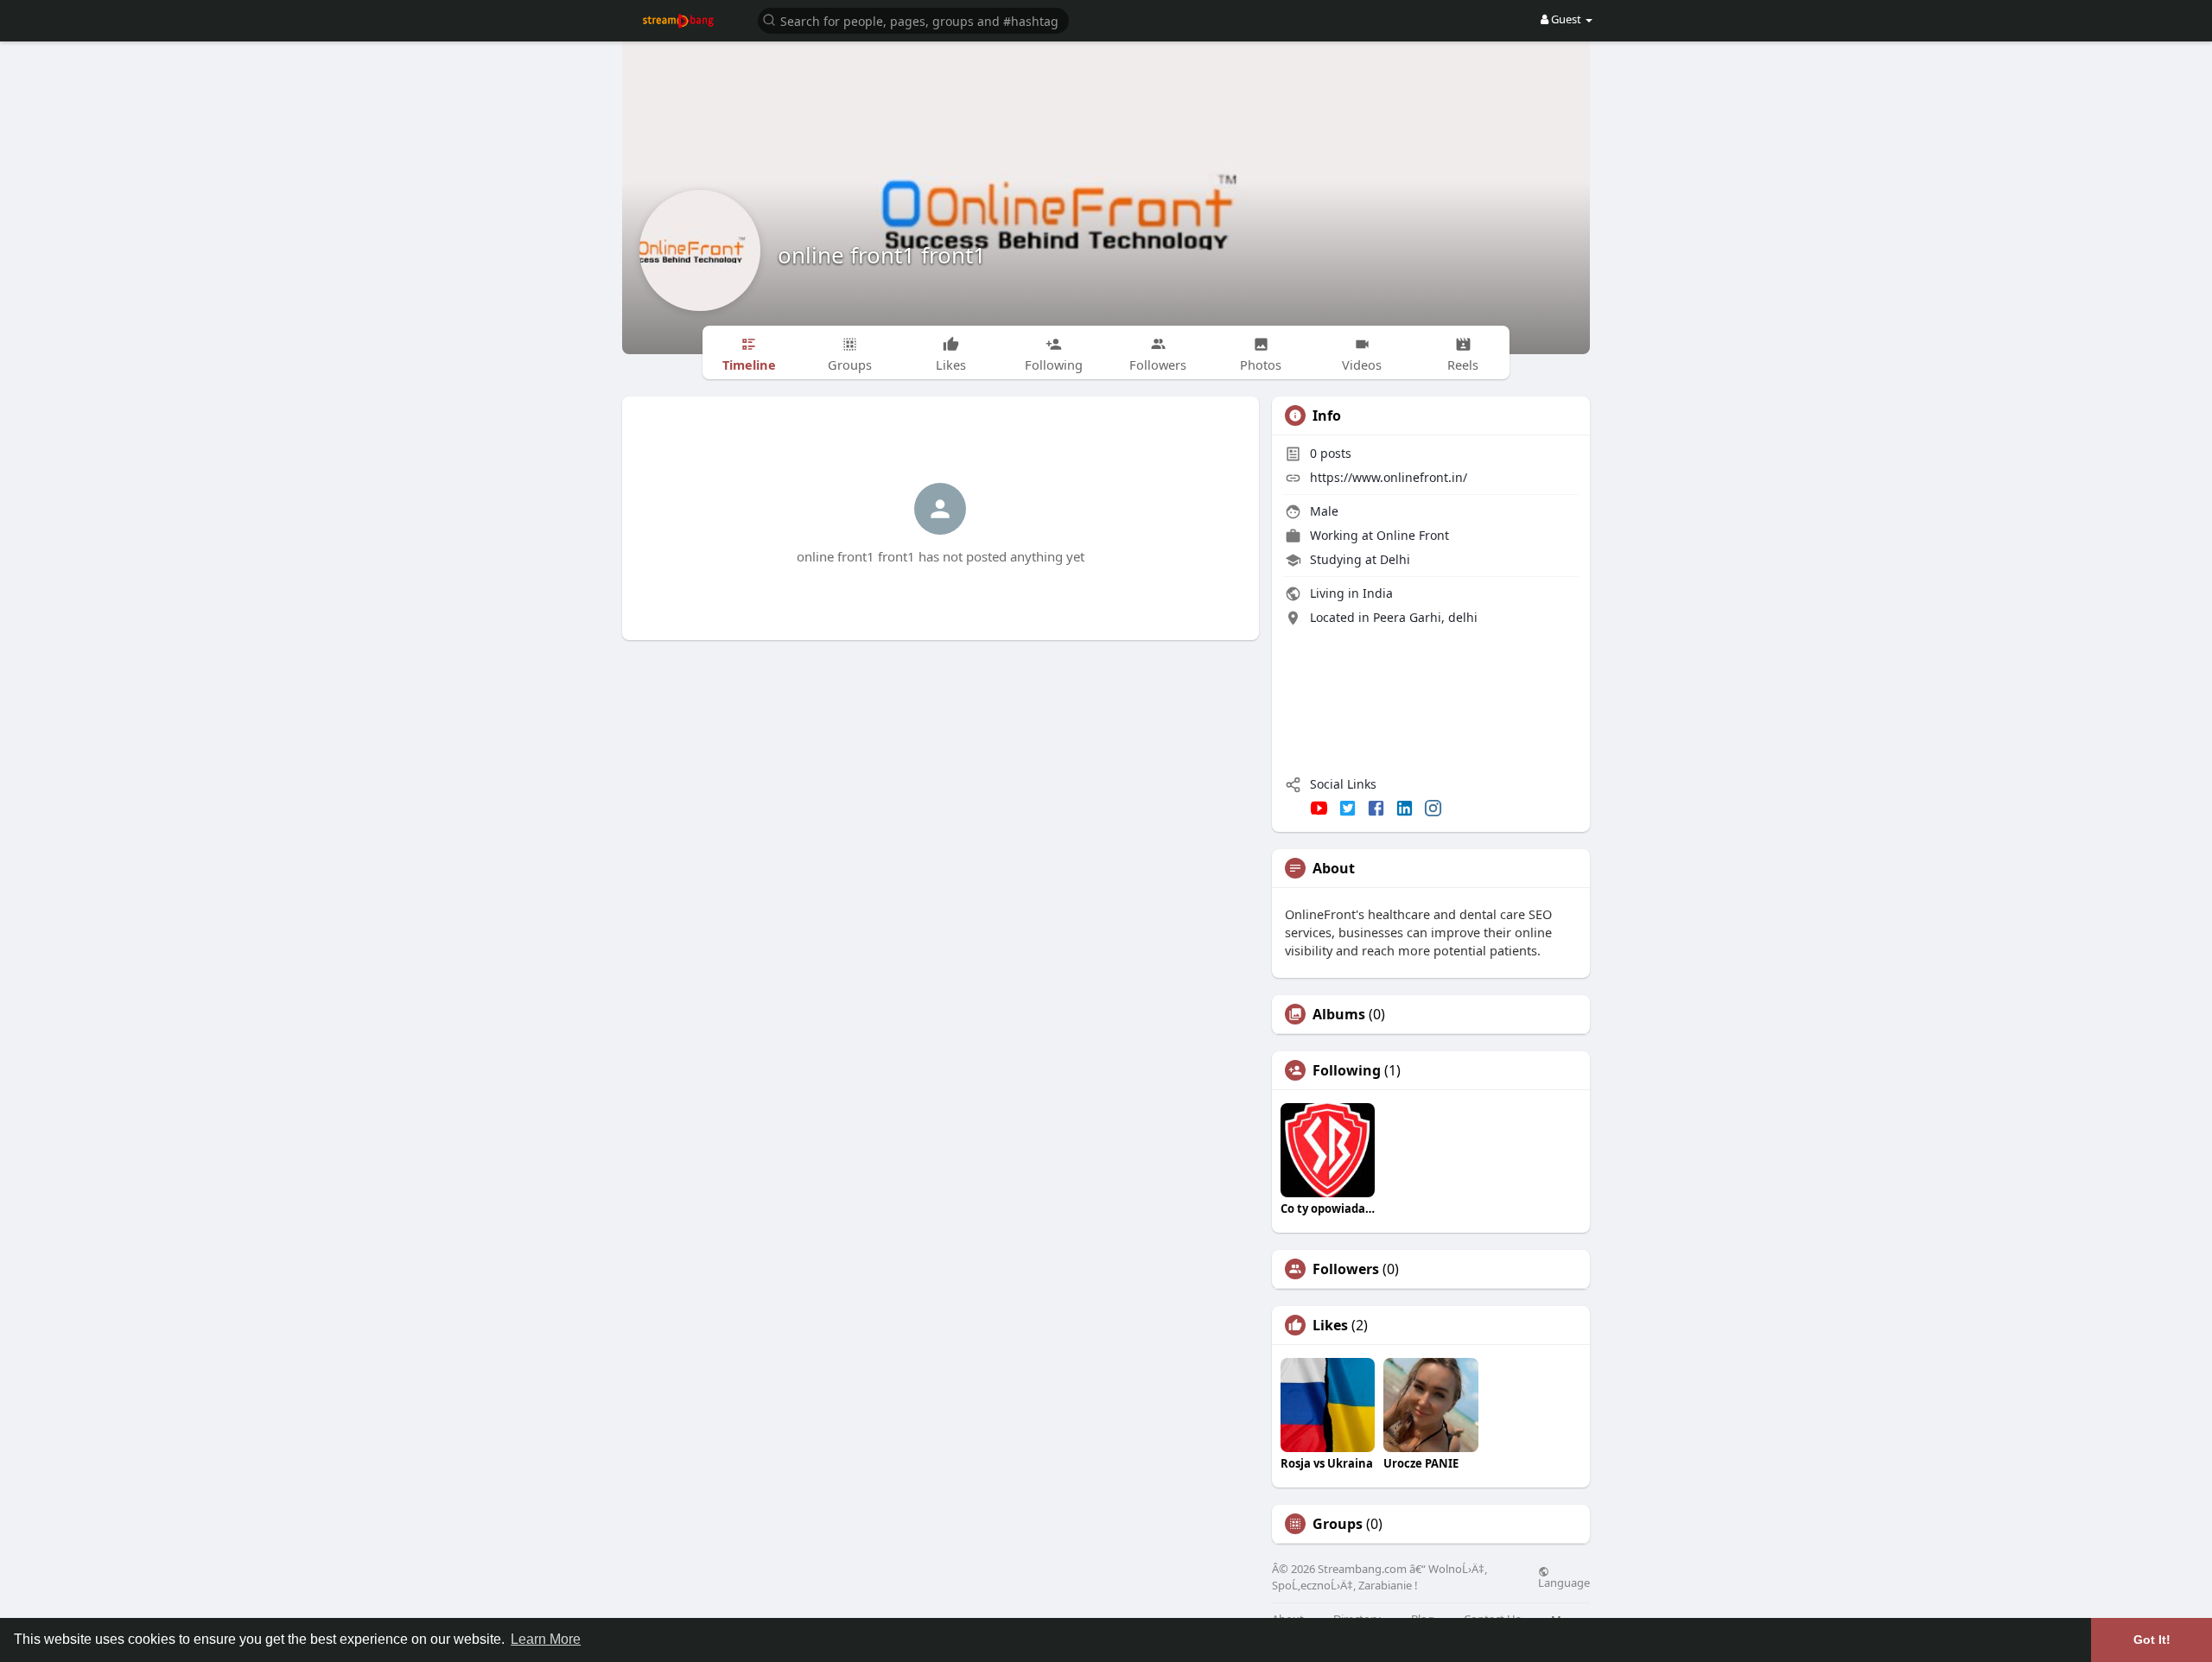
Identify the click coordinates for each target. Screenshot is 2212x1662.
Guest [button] (1566, 19)
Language (1564, 1582)
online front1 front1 (882, 255)
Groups (1338, 1524)
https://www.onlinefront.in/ (1389, 477)
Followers (1346, 1269)
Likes (1330, 1325)
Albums (1339, 1014)
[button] (913, 19)
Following (1347, 1070)
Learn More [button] (546, 1639)
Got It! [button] (2152, 1640)
